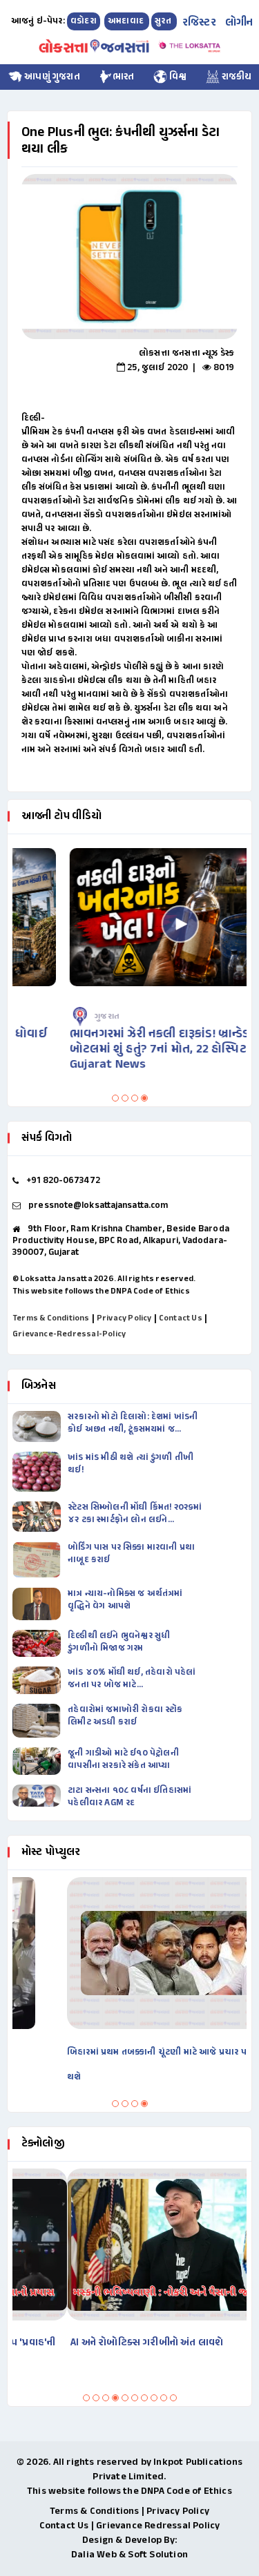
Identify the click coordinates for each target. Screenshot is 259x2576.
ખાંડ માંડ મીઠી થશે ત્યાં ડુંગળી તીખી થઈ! (131, 1464)
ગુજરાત (57, 1017)
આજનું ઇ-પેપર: (38, 21)
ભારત (124, 77)
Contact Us (181, 1318)
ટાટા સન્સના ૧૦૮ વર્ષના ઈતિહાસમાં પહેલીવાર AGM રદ (129, 1797)
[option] (129, 257)
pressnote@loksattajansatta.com (98, 1206)
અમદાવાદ (127, 21)
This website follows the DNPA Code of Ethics (101, 1291)
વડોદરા (84, 21)
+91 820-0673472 (63, 1181)
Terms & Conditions (51, 1318)
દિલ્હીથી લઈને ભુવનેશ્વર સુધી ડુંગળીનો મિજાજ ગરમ (119, 1642)
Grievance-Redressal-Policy (69, 1334)
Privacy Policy (124, 1318)
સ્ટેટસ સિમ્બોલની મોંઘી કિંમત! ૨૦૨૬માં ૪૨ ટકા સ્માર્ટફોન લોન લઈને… (135, 1514)
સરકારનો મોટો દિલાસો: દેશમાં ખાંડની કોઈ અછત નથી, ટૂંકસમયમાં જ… (133, 1423)
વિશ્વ (177, 77)
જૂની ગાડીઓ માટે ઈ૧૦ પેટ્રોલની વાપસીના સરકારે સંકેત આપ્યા (123, 1760)
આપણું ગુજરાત (51, 77)
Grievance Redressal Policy (158, 2526)
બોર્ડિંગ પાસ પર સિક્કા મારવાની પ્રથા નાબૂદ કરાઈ (131, 1554)
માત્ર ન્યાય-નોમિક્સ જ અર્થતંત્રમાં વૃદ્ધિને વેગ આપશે (125, 1600)
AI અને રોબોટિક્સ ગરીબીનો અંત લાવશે (92, 2343)
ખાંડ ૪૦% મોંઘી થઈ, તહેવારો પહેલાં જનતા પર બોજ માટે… (132, 1679)
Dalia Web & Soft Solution (129, 2555)
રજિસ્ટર (199, 23)
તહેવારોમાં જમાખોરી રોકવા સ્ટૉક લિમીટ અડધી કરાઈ (125, 1716)
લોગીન (239, 23)
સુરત (164, 21)
